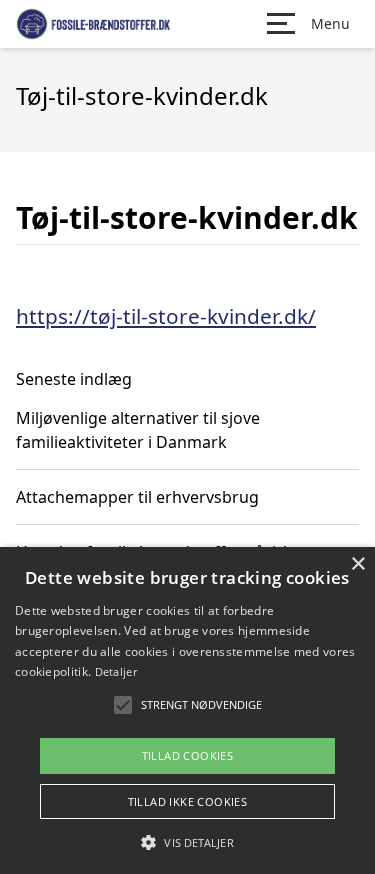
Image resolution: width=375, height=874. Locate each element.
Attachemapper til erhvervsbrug (137, 497)
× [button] (357, 564)
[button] (187, 842)
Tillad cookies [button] (188, 755)
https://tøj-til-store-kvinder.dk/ (166, 316)
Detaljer (116, 671)
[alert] (187, 710)
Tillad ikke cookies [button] (188, 801)
